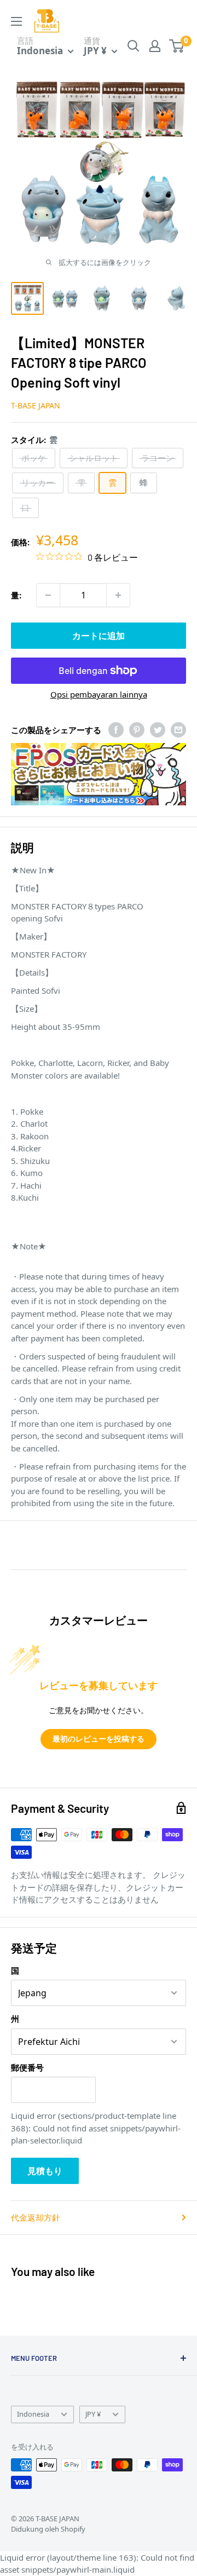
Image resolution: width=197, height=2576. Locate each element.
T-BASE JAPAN (36, 405)
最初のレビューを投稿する (99, 1739)
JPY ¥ (93, 2414)
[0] (177, 46)
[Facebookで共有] (116, 730)
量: (16, 595)
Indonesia (33, 2414)
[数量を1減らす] (48, 595)
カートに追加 (99, 636)
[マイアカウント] (155, 46)
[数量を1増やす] (118, 595)
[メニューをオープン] (16, 21)
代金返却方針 (36, 2217)
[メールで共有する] (178, 730)
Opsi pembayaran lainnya (99, 694)
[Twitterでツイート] (158, 730)
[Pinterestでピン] (137, 730)
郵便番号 (27, 2067)
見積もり (45, 2171)
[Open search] (134, 46)
